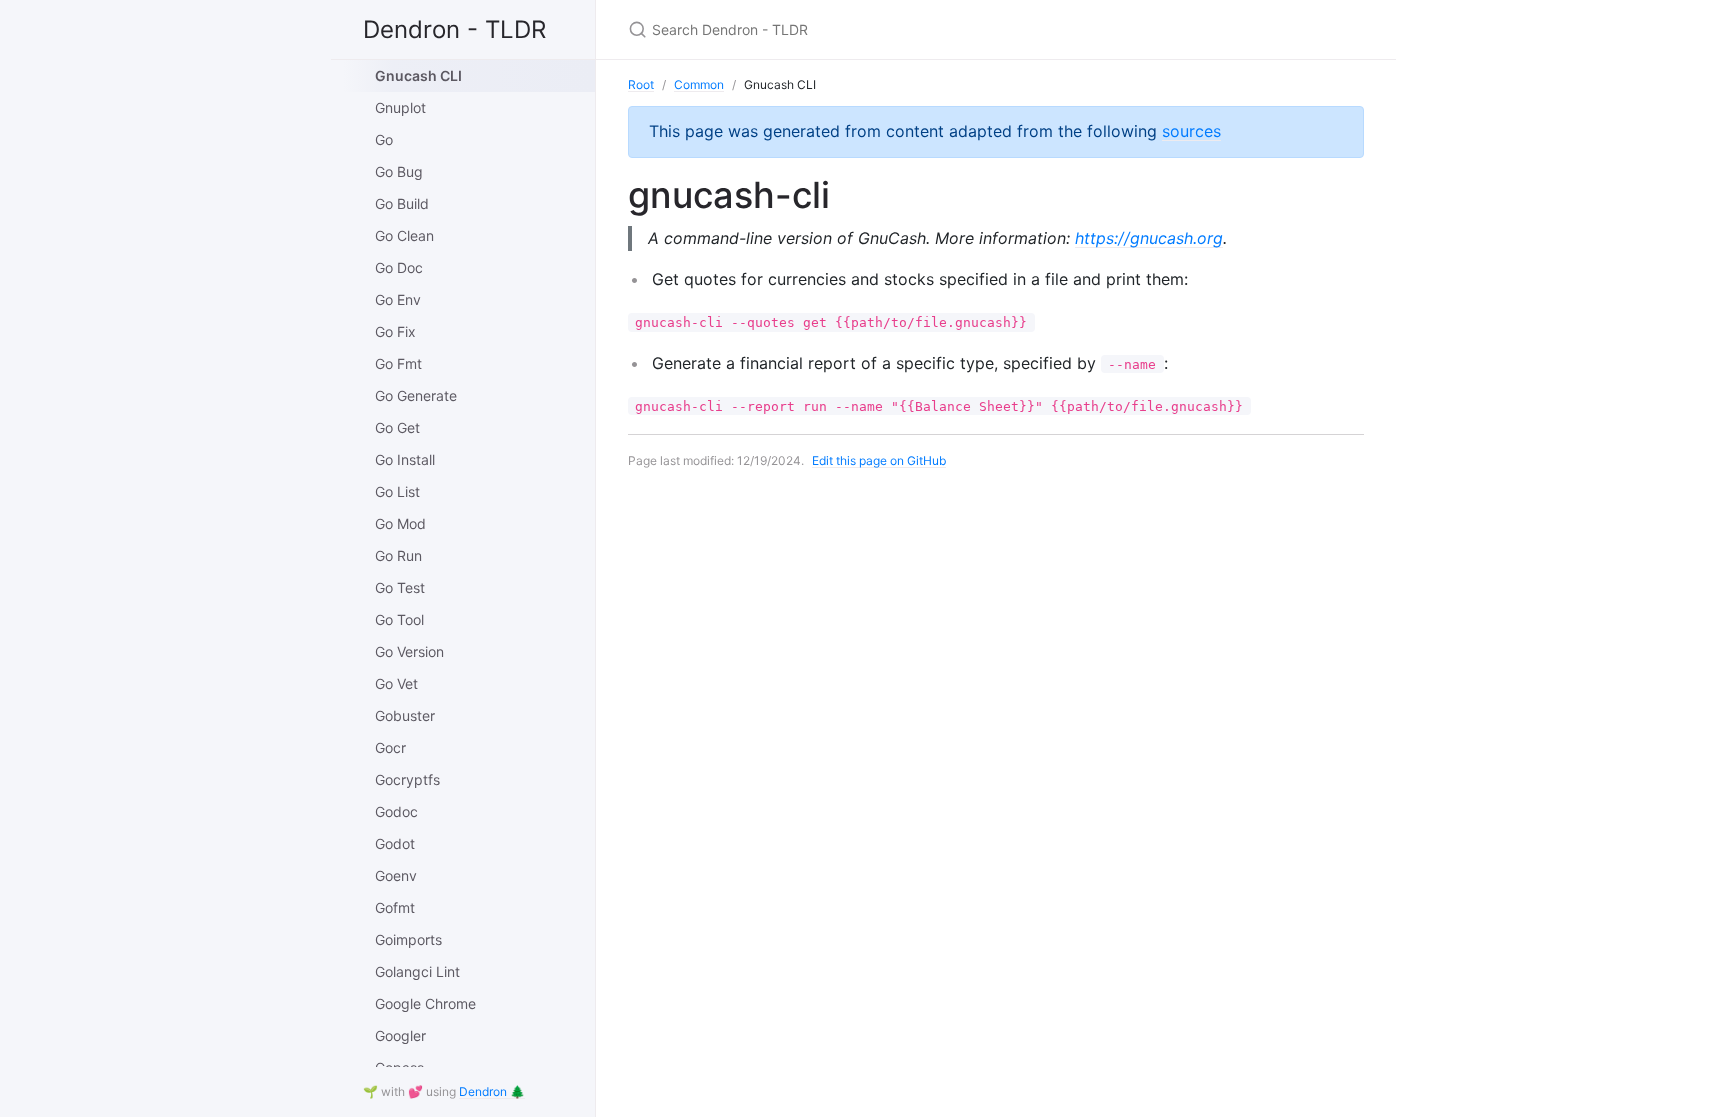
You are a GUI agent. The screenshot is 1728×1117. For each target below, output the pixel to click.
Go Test (400, 587)
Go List (397, 491)
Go (384, 139)
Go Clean (404, 235)
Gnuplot (400, 107)
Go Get (397, 427)
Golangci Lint (417, 971)
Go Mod (400, 523)
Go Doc (399, 267)
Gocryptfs (407, 779)
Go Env (398, 299)
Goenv (396, 875)
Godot (395, 843)
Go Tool (399, 619)
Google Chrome (425, 1003)
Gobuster (405, 715)
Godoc (396, 811)
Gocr (390, 747)
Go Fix (395, 331)
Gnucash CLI (418, 75)
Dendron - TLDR (454, 29)
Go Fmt (398, 363)
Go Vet (396, 683)
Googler (400, 1035)
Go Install (405, 459)
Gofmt (395, 907)
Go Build (402, 203)
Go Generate (416, 395)
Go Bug (399, 171)
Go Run (398, 555)
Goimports (408, 939)
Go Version (409, 651)
